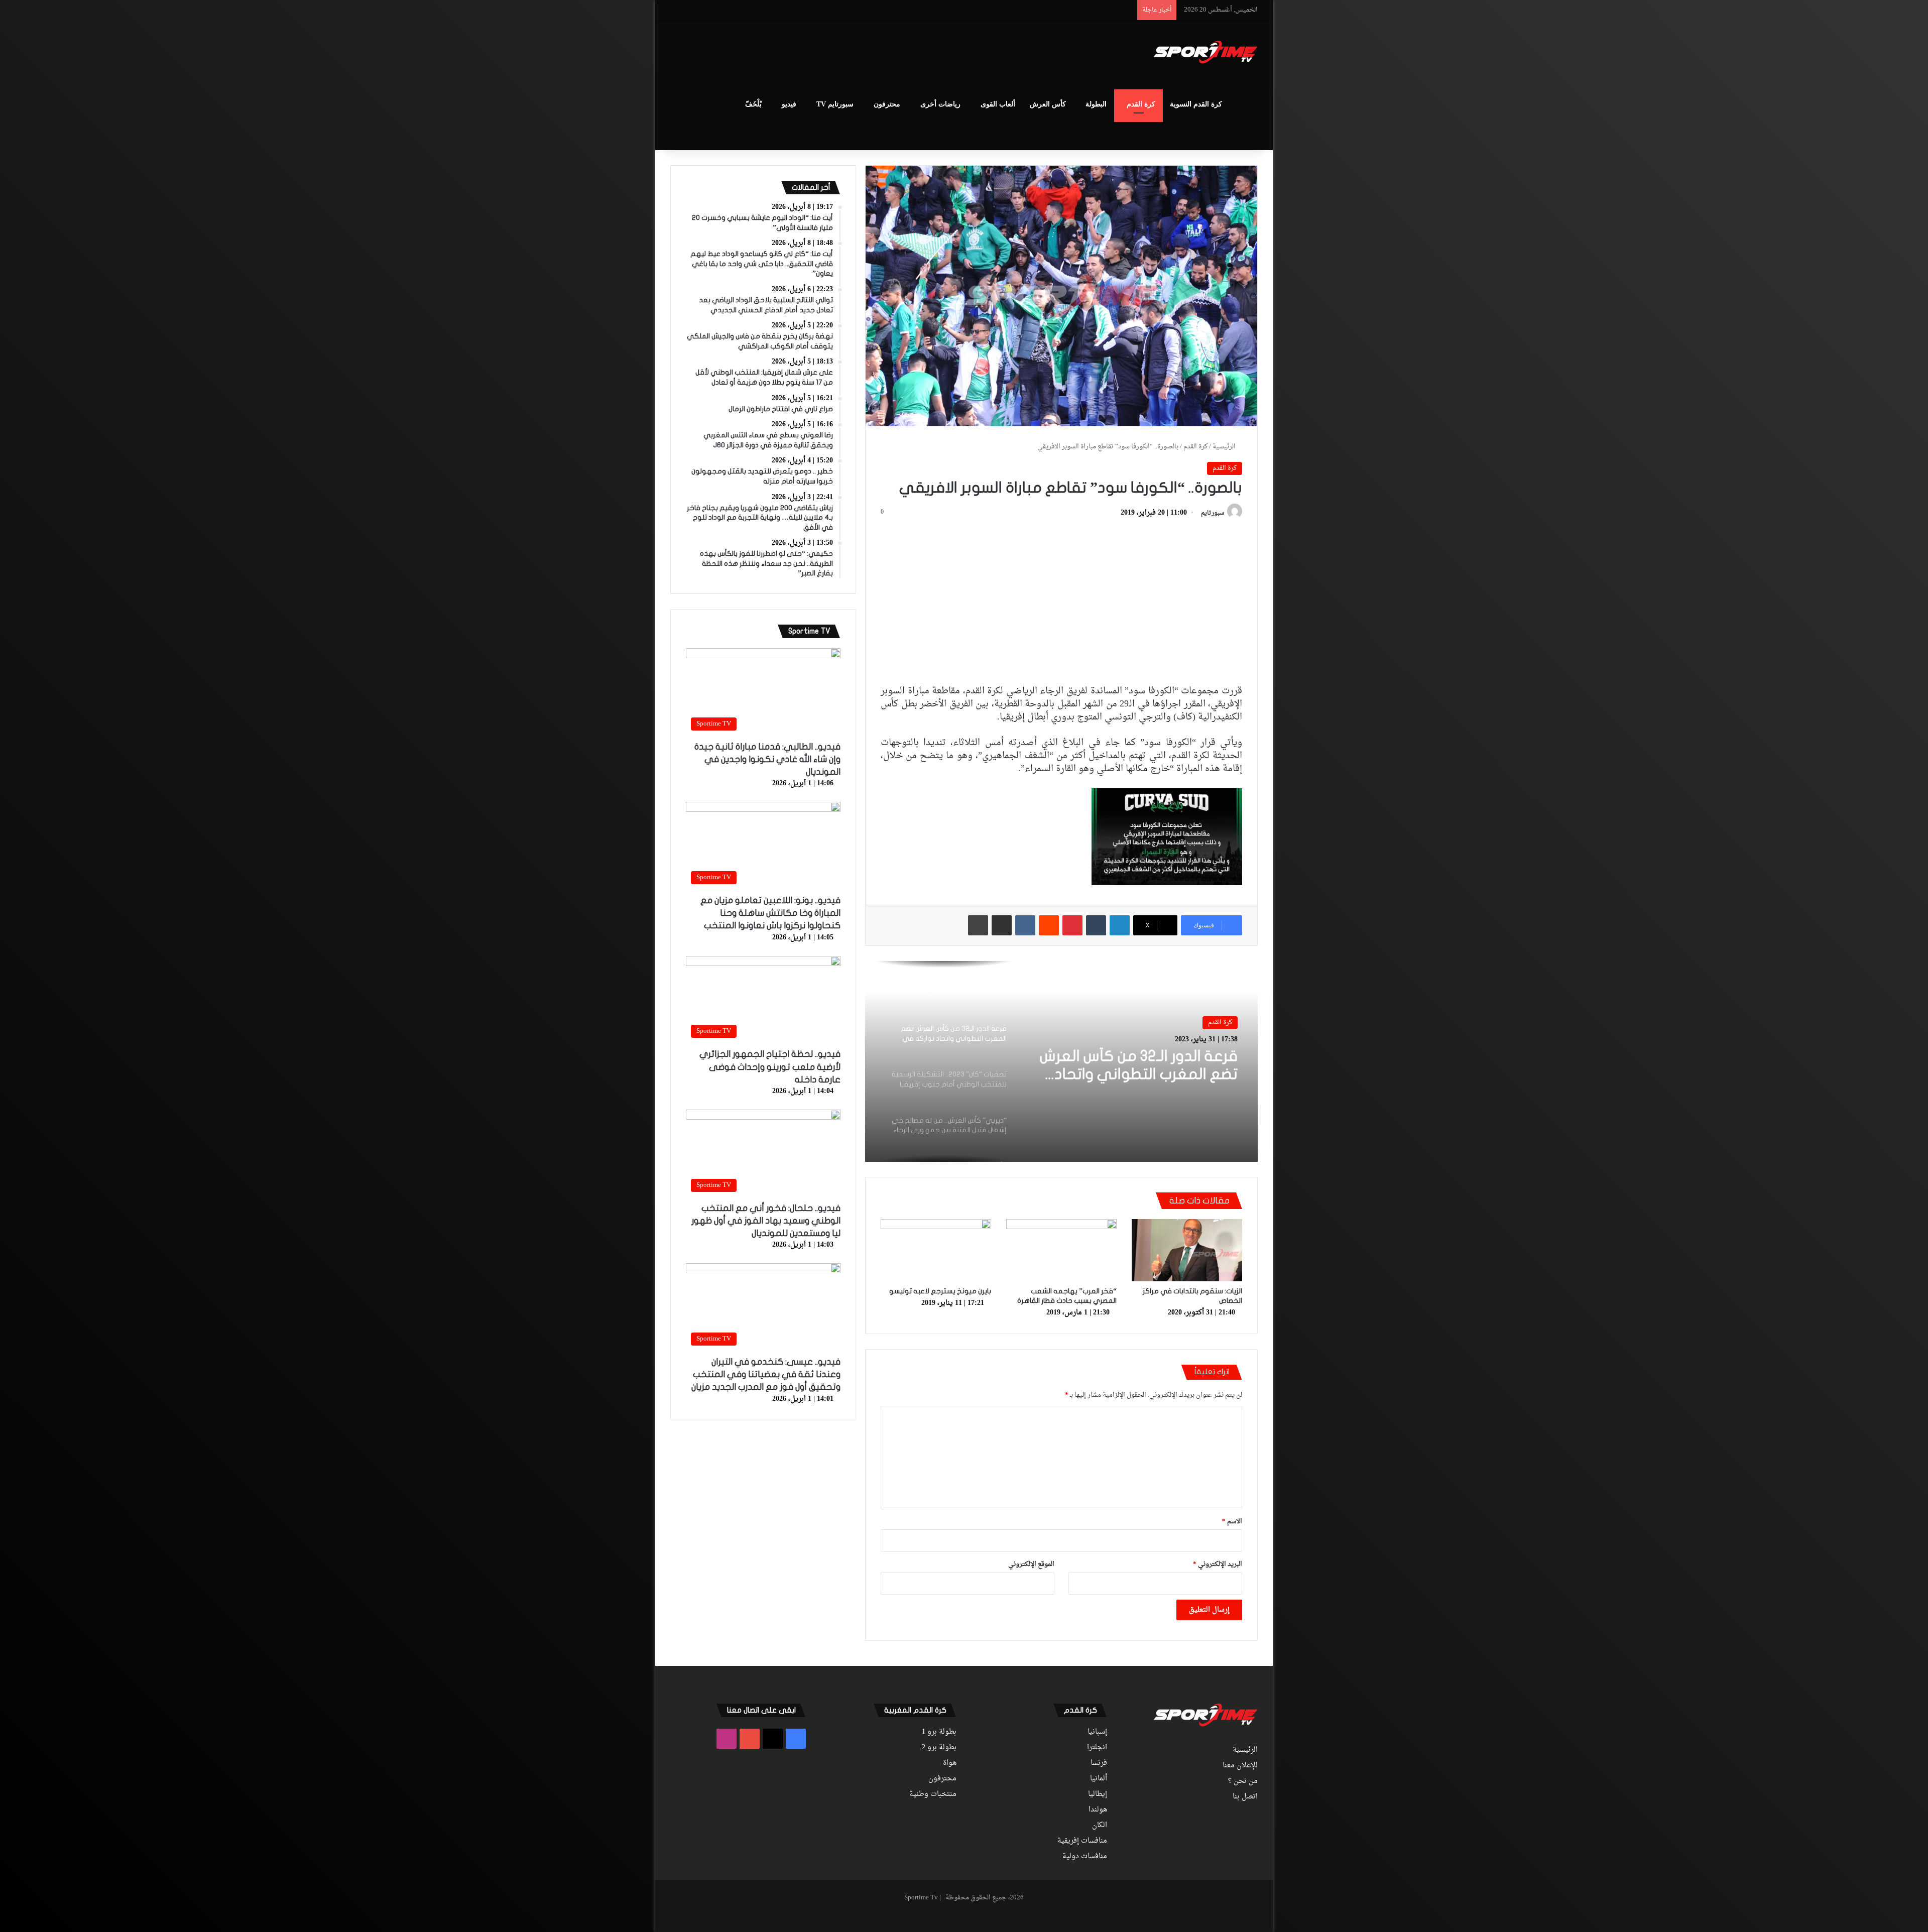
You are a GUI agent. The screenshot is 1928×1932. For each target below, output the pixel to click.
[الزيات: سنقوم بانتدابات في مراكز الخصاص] (1187, 1250)
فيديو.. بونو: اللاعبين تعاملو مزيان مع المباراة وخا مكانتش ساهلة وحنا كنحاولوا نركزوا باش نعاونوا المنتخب (770, 913)
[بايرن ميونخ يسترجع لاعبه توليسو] (936, 1250)
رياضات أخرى (940, 104)
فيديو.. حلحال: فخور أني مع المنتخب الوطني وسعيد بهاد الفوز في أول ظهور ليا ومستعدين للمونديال (766, 1221)
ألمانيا (1099, 1779)
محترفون (887, 104)
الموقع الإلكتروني (1031, 1564)
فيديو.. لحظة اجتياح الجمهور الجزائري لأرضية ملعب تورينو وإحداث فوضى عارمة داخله (770, 1067)
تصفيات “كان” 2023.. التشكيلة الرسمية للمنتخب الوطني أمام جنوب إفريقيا (1139, 1066)
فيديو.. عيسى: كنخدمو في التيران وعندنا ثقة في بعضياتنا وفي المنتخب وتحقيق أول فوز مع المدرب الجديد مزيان (766, 1374)
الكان (1100, 1826)
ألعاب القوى (998, 104)
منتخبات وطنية (933, 1794)
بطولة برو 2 (939, 1748)
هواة (950, 1763)
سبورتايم (1213, 513)
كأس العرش (1048, 104)
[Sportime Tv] (1206, 52)
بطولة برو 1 (939, 1732)
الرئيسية (1225, 447)
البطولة (1096, 104)
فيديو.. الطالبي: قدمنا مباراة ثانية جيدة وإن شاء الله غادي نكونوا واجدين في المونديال (767, 759)
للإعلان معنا (1240, 1766)
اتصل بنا (1245, 1797)
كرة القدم (1141, 104)
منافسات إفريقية (1082, 1841)
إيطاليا (1098, 1794)
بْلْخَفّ (753, 104)
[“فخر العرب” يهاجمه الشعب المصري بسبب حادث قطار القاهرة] (1061, 1250)
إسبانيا (1097, 1732)
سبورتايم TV (835, 104)
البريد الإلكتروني (1218, 1564)
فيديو (789, 104)
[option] (1061, 1061)
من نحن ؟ (1243, 1781)
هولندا (1098, 1810)
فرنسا (1099, 1763)
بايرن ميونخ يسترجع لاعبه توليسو (940, 1291)
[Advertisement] (864, 53)
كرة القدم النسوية (1196, 104)
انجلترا (1097, 1748)
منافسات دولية (1085, 1857)
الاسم (1232, 1522)
